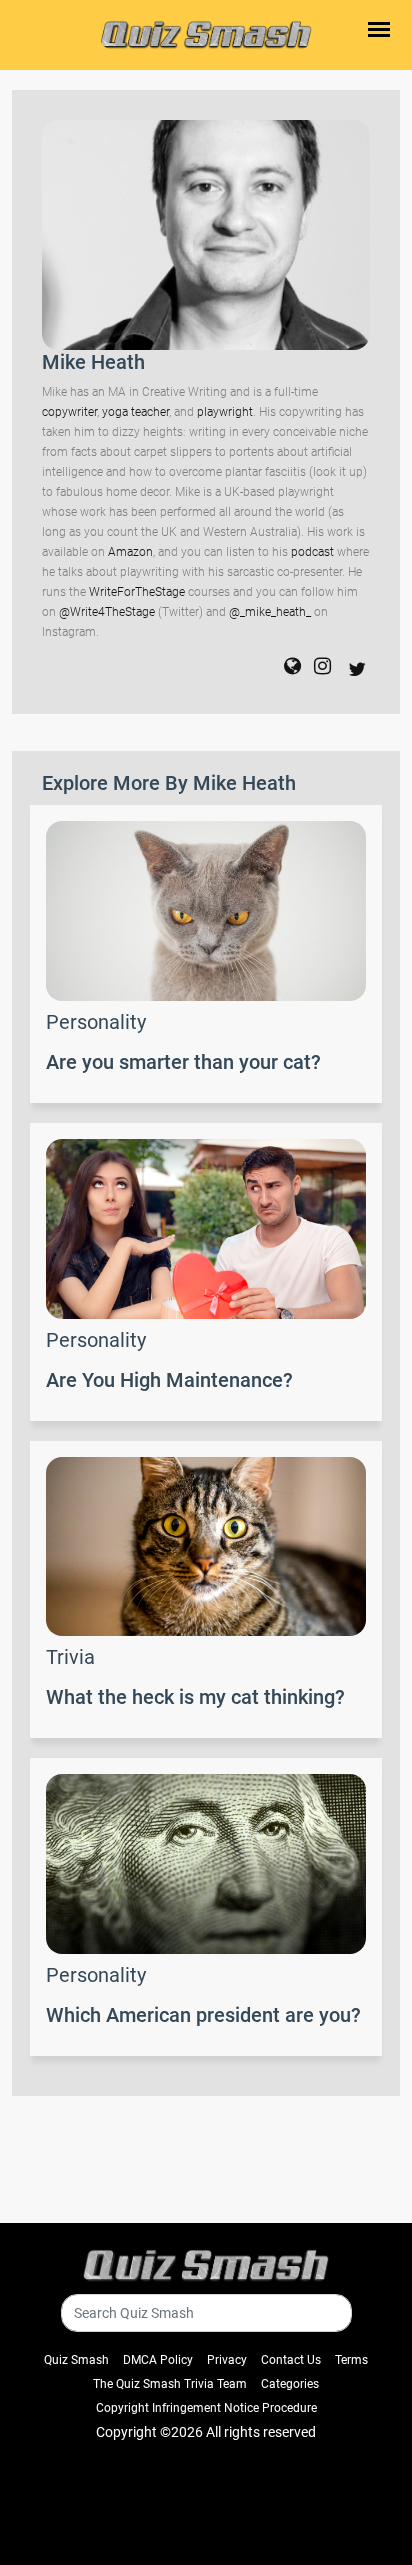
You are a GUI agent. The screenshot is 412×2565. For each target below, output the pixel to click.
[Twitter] (352, 668)
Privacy (227, 2360)
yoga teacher (135, 412)
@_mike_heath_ (270, 612)
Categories (290, 2384)
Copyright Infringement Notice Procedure (206, 2408)
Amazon (130, 552)
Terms (351, 2360)
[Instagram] (317, 668)
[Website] (287, 668)
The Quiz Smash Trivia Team (170, 2384)
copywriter (69, 412)
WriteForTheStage (137, 592)
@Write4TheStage (107, 612)
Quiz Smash (76, 2360)
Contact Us (291, 2360)
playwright (225, 412)
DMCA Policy (158, 2360)
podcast (312, 552)
